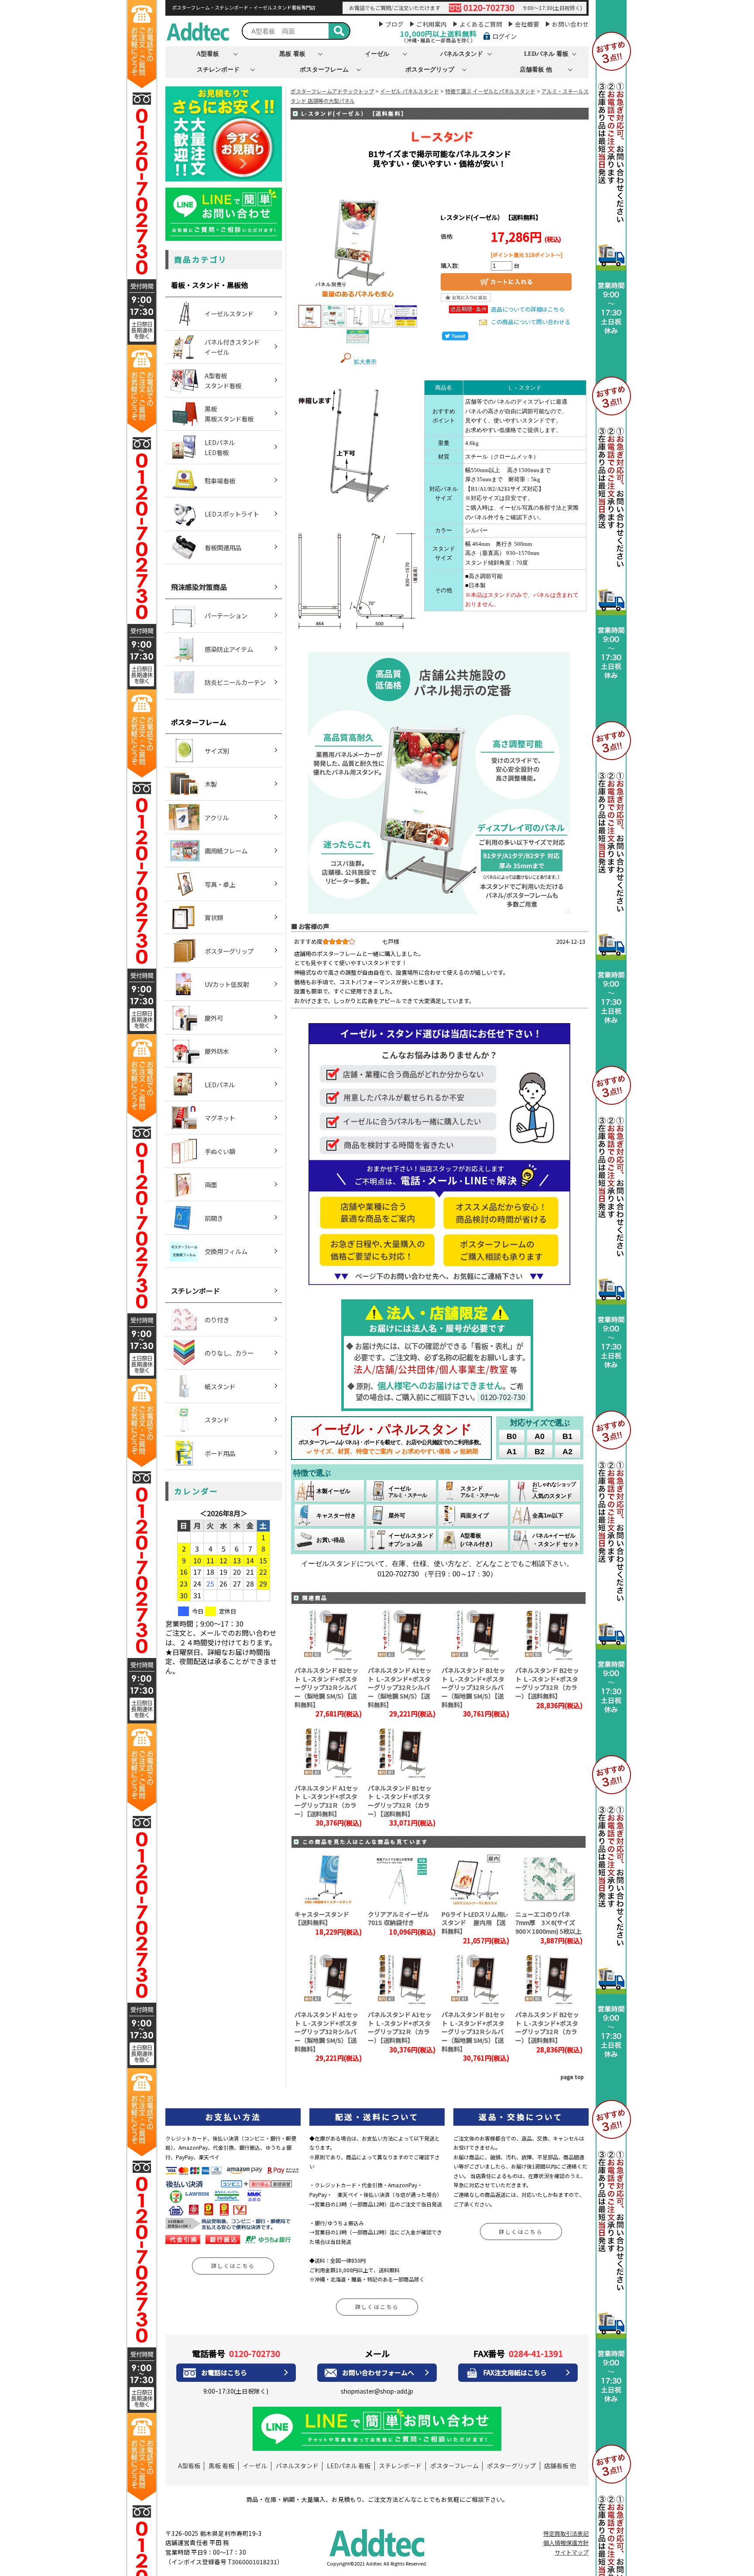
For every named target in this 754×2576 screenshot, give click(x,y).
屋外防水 (217, 1051)
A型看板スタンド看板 (223, 380)
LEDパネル (220, 1084)
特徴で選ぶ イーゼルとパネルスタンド (490, 91)
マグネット (220, 1118)
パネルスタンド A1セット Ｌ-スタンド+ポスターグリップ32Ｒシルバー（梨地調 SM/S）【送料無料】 (400, 1687)
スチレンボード (218, 69)
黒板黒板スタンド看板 (229, 414)
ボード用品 (220, 1453)
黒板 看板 (292, 54)
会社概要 (527, 24)
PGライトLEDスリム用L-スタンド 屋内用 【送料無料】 (475, 1923)
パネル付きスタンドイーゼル (232, 347)
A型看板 (208, 54)
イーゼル (377, 54)
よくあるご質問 (481, 24)
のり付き (217, 1320)
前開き (214, 1218)
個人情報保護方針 (566, 2543)
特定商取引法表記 (566, 2533)
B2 (540, 1452)
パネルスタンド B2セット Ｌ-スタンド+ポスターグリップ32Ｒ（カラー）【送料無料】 (547, 1683)
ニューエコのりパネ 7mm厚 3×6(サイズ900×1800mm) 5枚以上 (548, 1923)
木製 (211, 784)
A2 (567, 1452)
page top (572, 2077)
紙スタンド (220, 1386)
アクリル (217, 817)
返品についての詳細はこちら (528, 309)
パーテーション (226, 615)
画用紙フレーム (226, 851)
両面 (211, 1184)
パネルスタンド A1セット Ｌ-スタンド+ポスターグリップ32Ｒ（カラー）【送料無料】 (326, 1801)
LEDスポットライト (232, 514)
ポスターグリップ (430, 69)
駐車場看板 (220, 481)
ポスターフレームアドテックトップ (332, 91)
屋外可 (214, 1018)
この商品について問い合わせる (531, 322)
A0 (540, 1436)
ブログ (394, 24)
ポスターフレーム (324, 69)
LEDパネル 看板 (546, 54)
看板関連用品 (223, 547)
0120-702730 (489, 8)
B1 (567, 1436)
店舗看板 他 (536, 69)
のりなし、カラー (229, 1353)
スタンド (217, 1420)
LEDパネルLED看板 (220, 447)
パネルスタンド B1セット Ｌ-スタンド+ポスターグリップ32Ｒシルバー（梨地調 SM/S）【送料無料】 (473, 1687)
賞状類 (214, 917)
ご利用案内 (432, 24)
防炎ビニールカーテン (235, 682)
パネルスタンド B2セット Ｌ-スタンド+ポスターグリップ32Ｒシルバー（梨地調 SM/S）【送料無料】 (326, 1687)
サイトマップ (572, 2552)
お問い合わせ (570, 24)
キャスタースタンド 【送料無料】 (322, 1918)
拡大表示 (365, 361)
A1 (512, 1452)
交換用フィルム (226, 1251)
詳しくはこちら (233, 2266)
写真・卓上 (220, 884)
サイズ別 (217, 751)
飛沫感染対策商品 (199, 587)
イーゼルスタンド (229, 313)
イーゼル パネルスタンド (410, 91)
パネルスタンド (462, 54)
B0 (512, 1436)
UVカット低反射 (227, 984)
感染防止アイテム (229, 649)
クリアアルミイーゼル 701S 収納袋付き (398, 1918)
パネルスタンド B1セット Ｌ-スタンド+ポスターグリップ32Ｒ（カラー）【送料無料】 (400, 1801)
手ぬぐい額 (220, 1151)
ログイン (504, 36)
